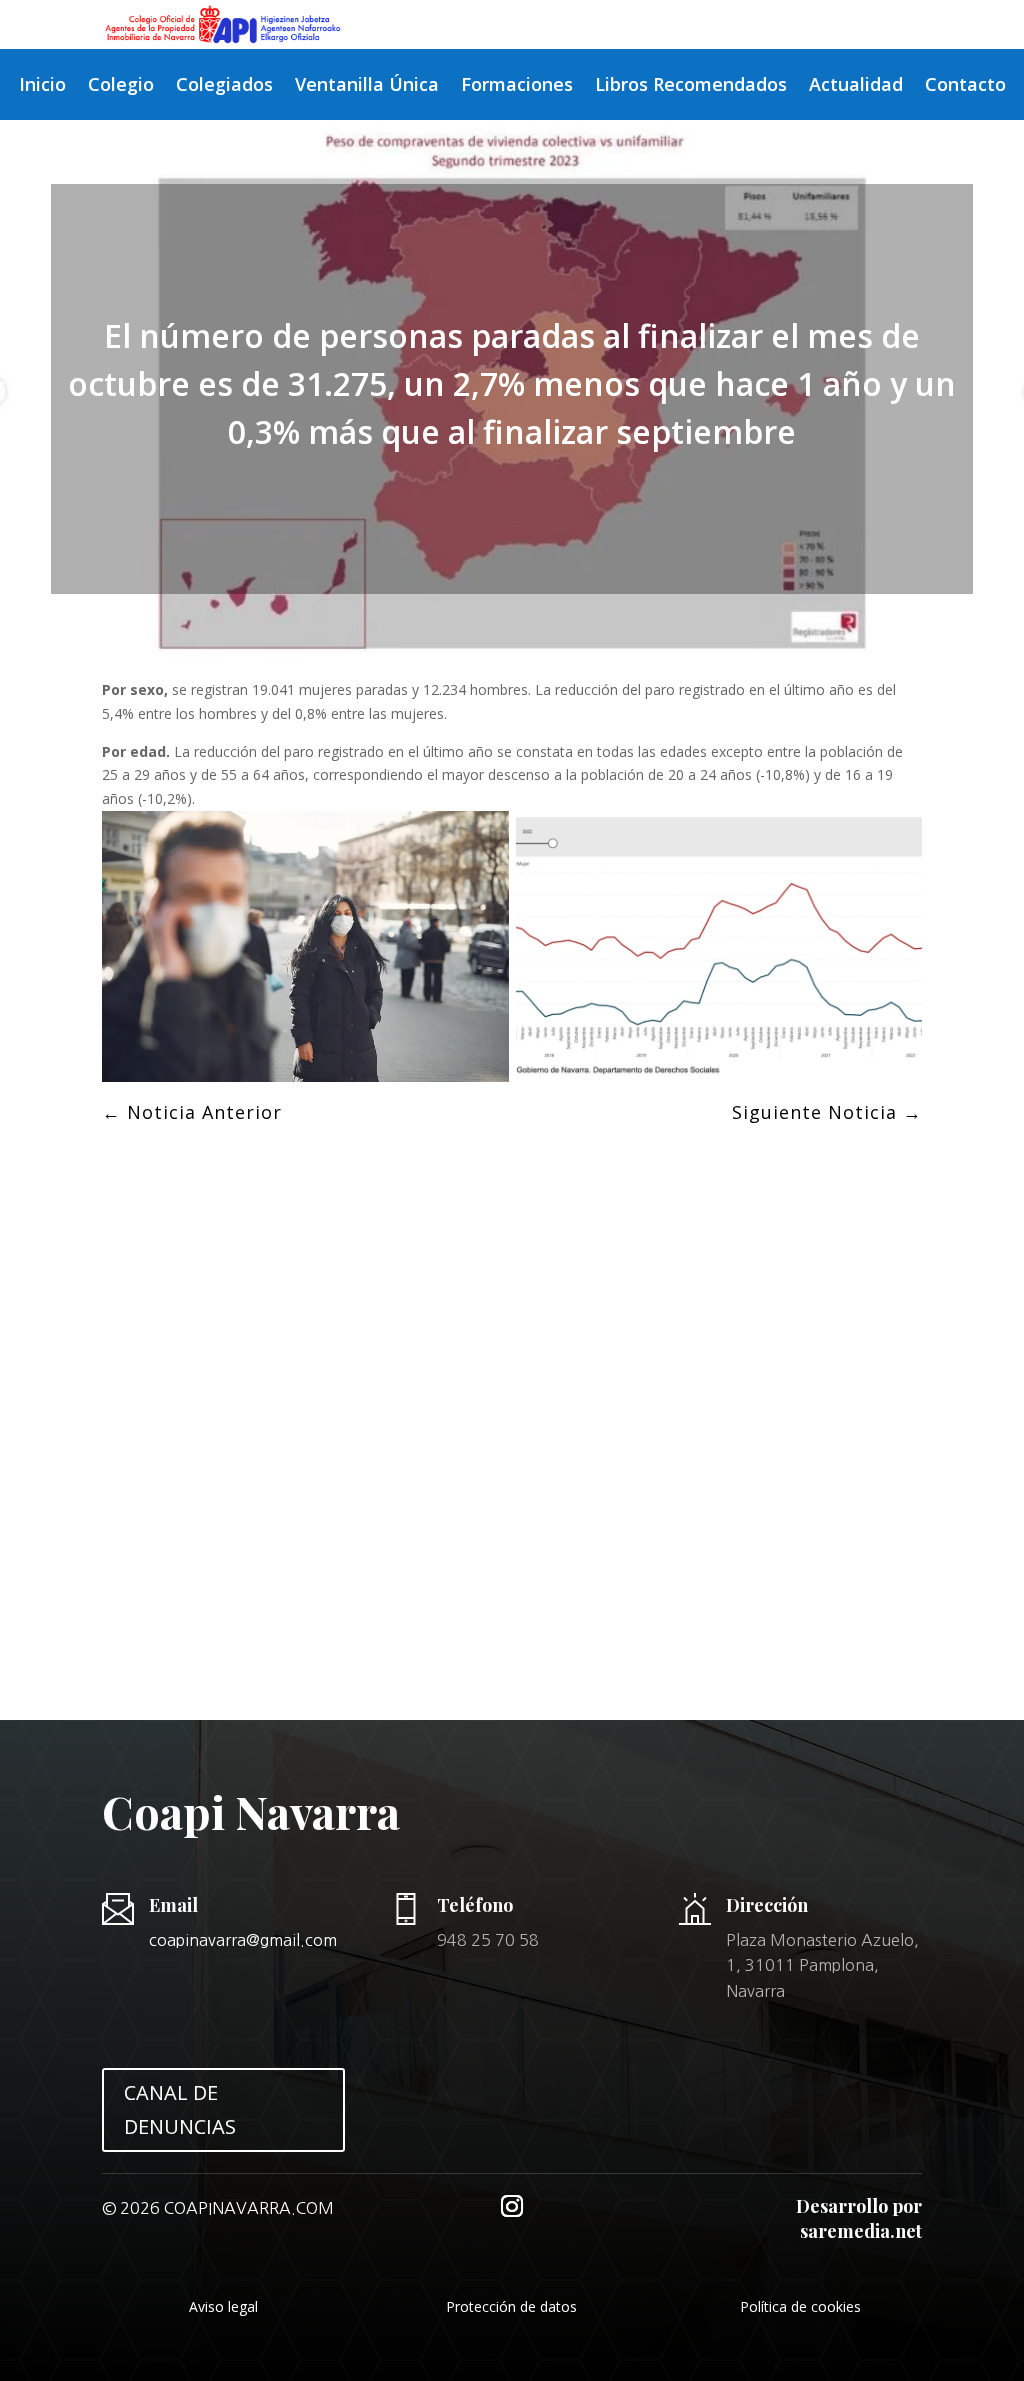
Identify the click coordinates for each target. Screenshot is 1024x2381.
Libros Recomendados (691, 86)
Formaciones (517, 86)
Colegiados (224, 86)
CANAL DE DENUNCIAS (180, 2109)
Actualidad (856, 86)
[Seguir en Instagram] (512, 2206)
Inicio (42, 86)
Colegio (121, 86)
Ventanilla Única (367, 86)
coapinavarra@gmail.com (243, 1940)
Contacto (965, 86)
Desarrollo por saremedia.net (859, 2218)
